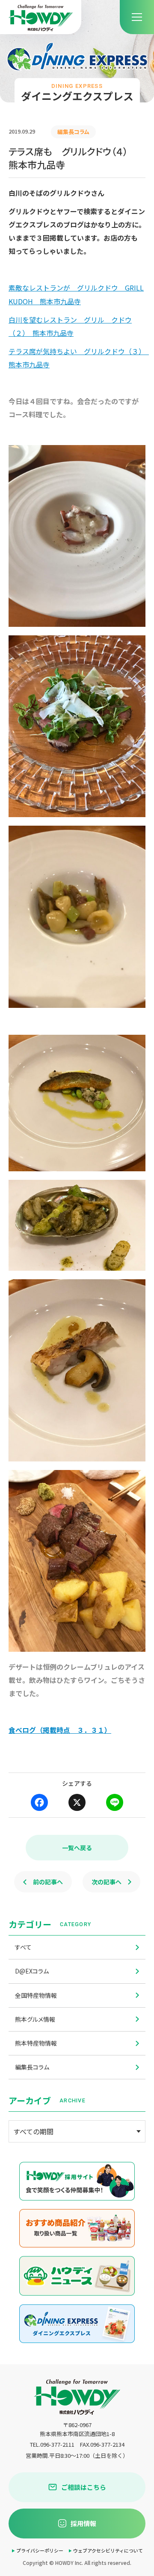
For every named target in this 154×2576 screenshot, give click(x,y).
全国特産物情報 (36, 1995)
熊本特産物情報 (36, 2043)
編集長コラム (32, 2067)
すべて (23, 1947)
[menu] (137, 17)
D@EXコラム (32, 1971)
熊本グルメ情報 (35, 2019)
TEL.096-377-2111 (52, 2444)
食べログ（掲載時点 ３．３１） (60, 1730)
